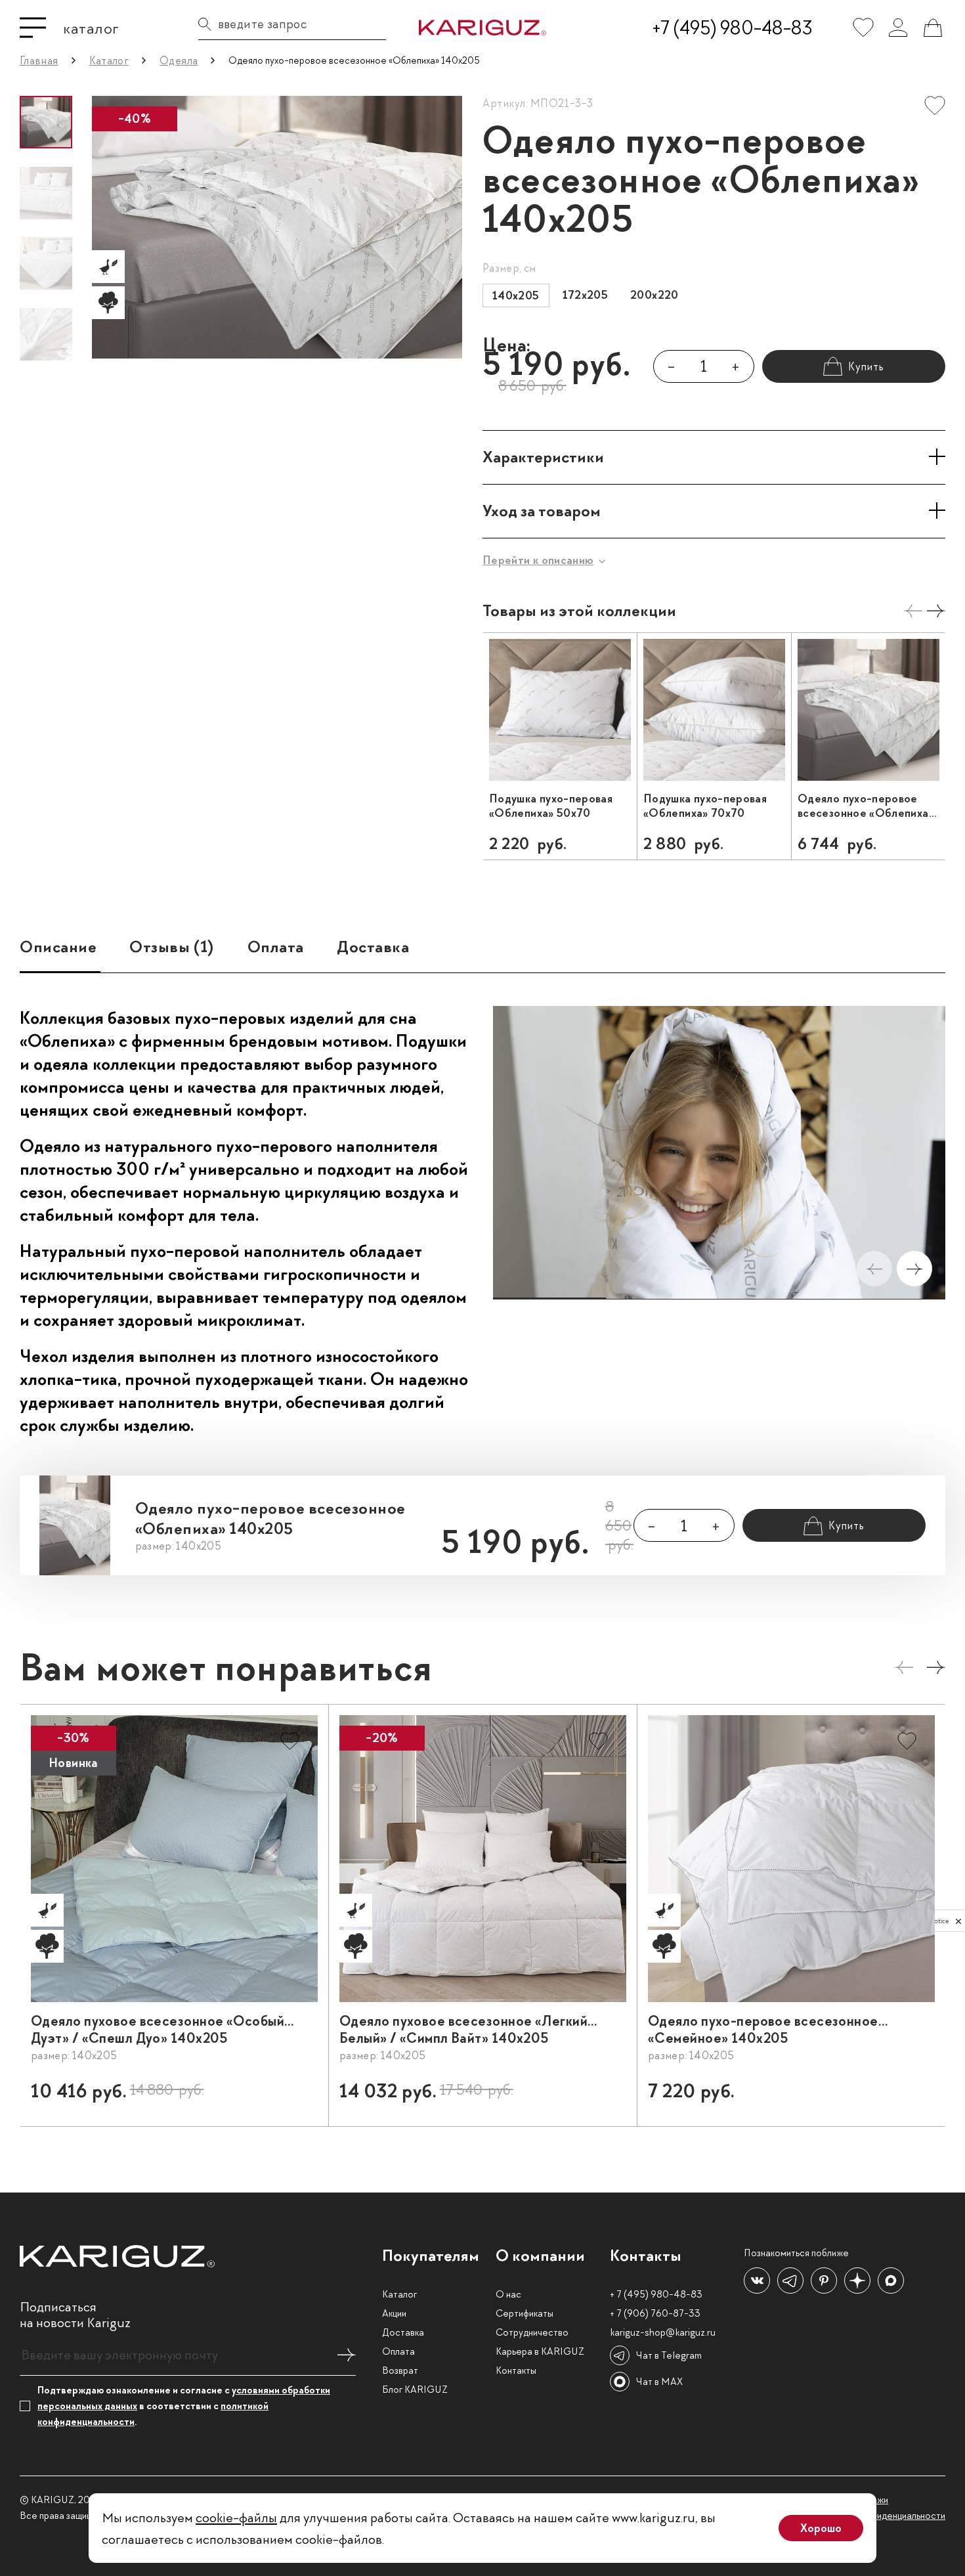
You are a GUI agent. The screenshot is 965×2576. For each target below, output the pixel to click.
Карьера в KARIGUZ (540, 2351)
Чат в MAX (659, 2382)
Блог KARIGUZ (415, 2390)
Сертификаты (525, 2313)
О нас (508, 2294)
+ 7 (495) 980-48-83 (656, 2294)
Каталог (399, 2294)
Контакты (516, 2370)
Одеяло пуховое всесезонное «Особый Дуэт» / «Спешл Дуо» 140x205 (158, 2030)
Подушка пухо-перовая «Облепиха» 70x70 (705, 806)
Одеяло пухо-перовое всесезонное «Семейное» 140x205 (763, 2030)
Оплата (398, 2351)
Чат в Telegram (669, 2355)
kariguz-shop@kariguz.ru (663, 2332)
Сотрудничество (532, 2332)
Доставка (403, 2332)
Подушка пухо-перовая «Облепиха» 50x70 (551, 806)
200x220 (654, 295)
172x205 (586, 295)
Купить (289, 2097)
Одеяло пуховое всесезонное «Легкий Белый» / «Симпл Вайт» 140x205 (463, 2030)
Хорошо (821, 2528)
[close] (958, 1921)
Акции (394, 2313)
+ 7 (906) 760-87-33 (655, 2313)
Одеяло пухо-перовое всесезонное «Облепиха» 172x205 (866, 806)
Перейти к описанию (538, 560)
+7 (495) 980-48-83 (732, 28)
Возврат (400, 2370)
